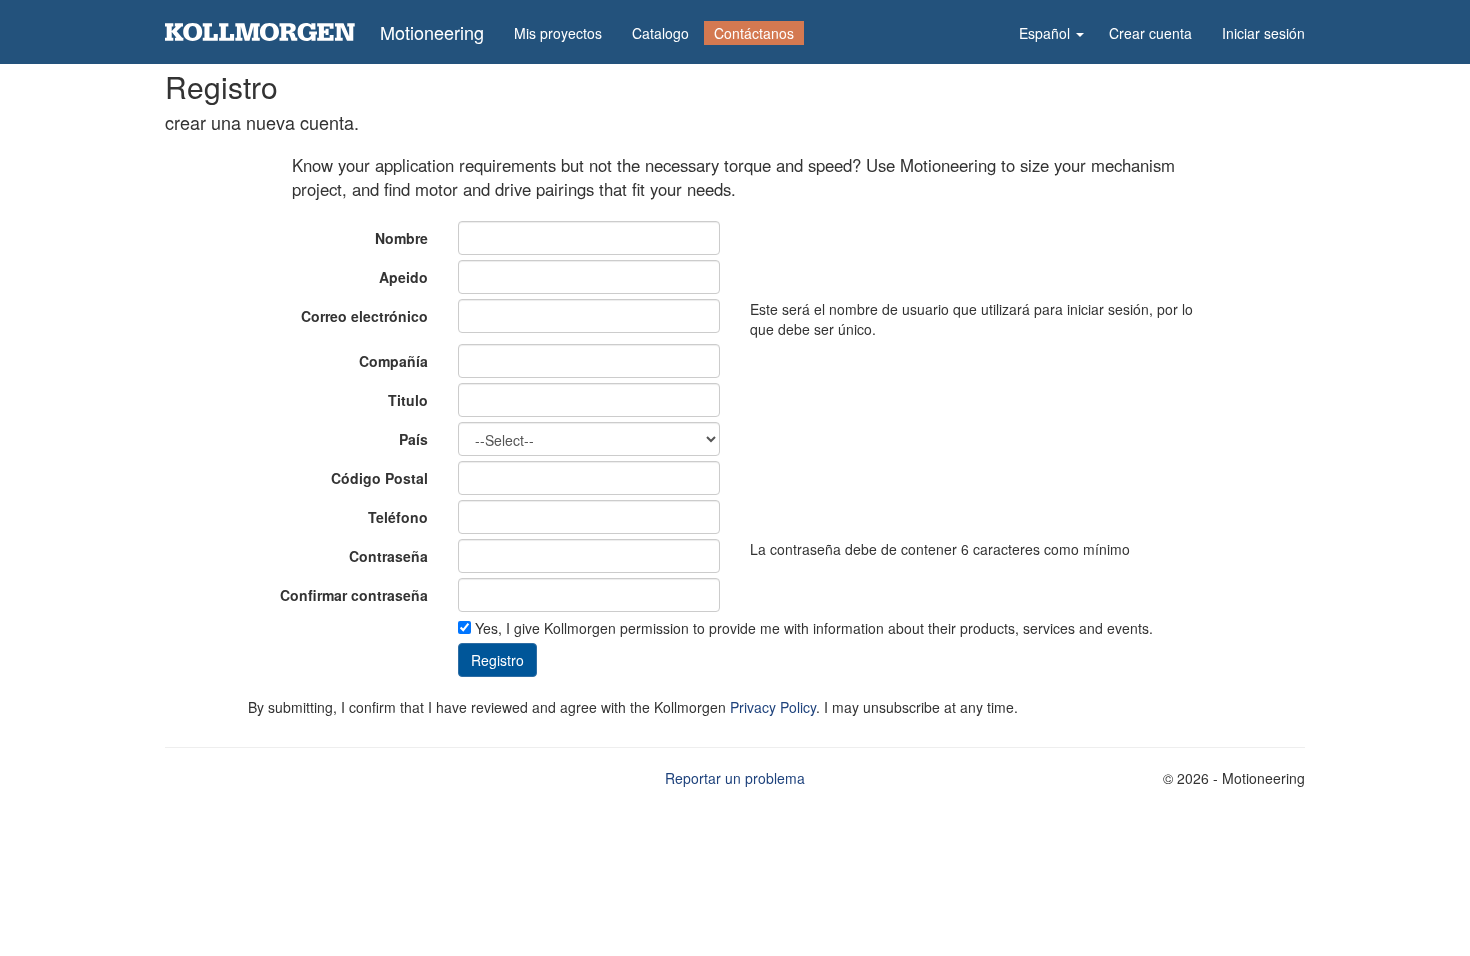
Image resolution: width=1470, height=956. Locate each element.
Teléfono (398, 517)
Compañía (393, 361)
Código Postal (379, 478)
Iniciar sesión (1263, 33)
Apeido (403, 277)
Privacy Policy (773, 707)
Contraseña (388, 556)
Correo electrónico (364, 316)
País (413, 439)
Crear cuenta (1150, 33)
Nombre (401, 238)
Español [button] (1046, 33)
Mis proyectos (558, 33)
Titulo (408, 400)
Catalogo (660, 33)
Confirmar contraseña (354, 595)
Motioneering (432, 32)
